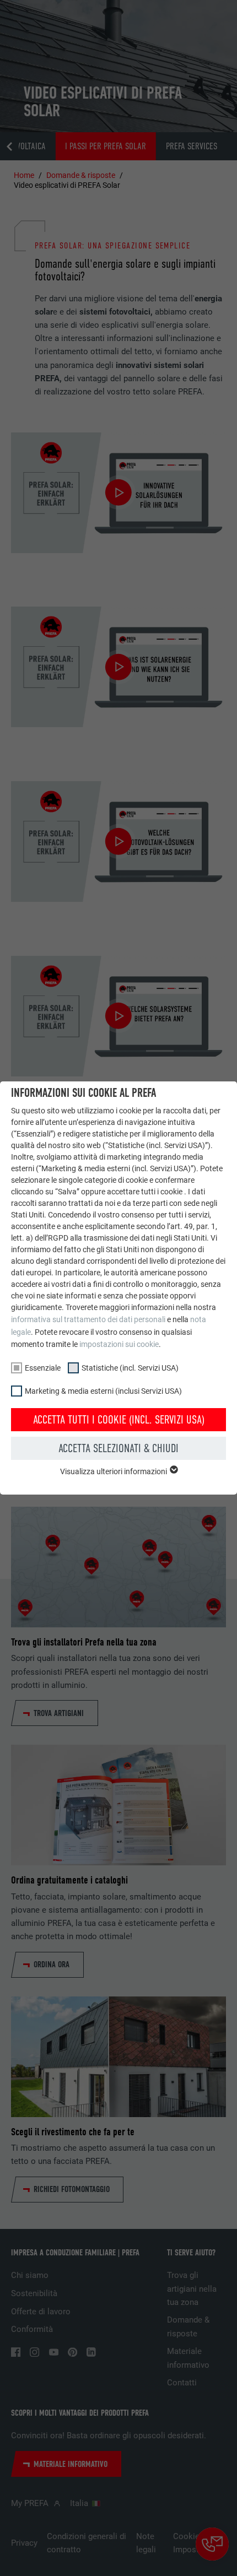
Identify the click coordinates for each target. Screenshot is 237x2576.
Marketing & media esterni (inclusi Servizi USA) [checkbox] (103, 1391)
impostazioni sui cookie (119, 1344)
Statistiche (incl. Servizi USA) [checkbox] (130, 1368)
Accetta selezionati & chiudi (118, 1448)
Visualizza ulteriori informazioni (114, 1471)
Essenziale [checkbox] (43, 1368)
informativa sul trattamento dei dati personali (88, 1319)
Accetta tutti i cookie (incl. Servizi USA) (119, 1420)
